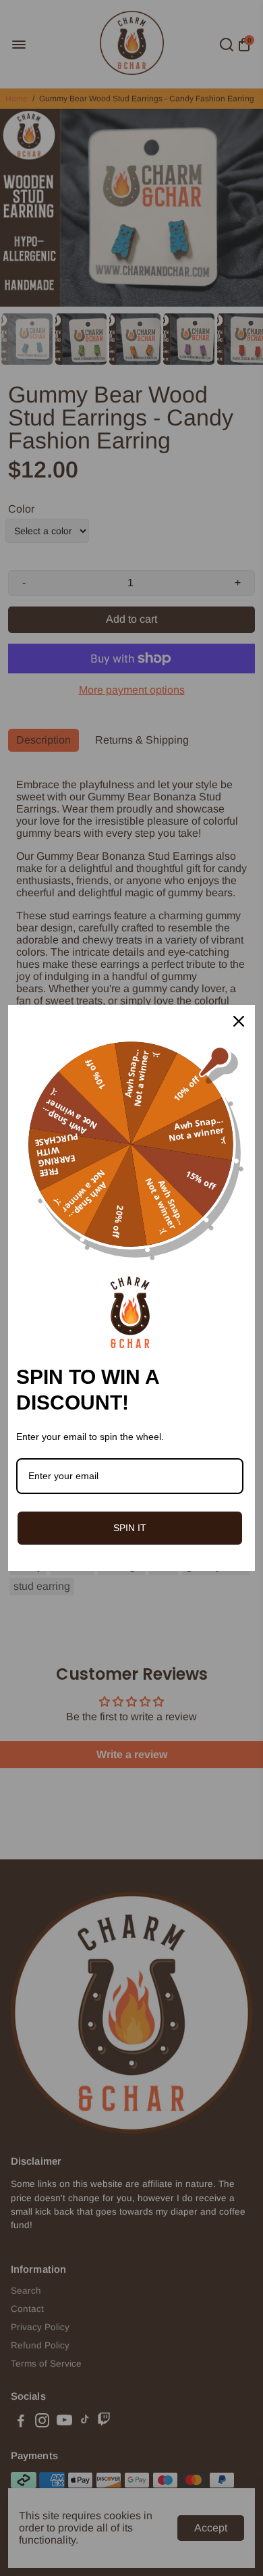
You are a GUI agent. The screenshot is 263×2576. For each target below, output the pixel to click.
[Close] (239, 1021)
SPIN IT (130, 1528)
